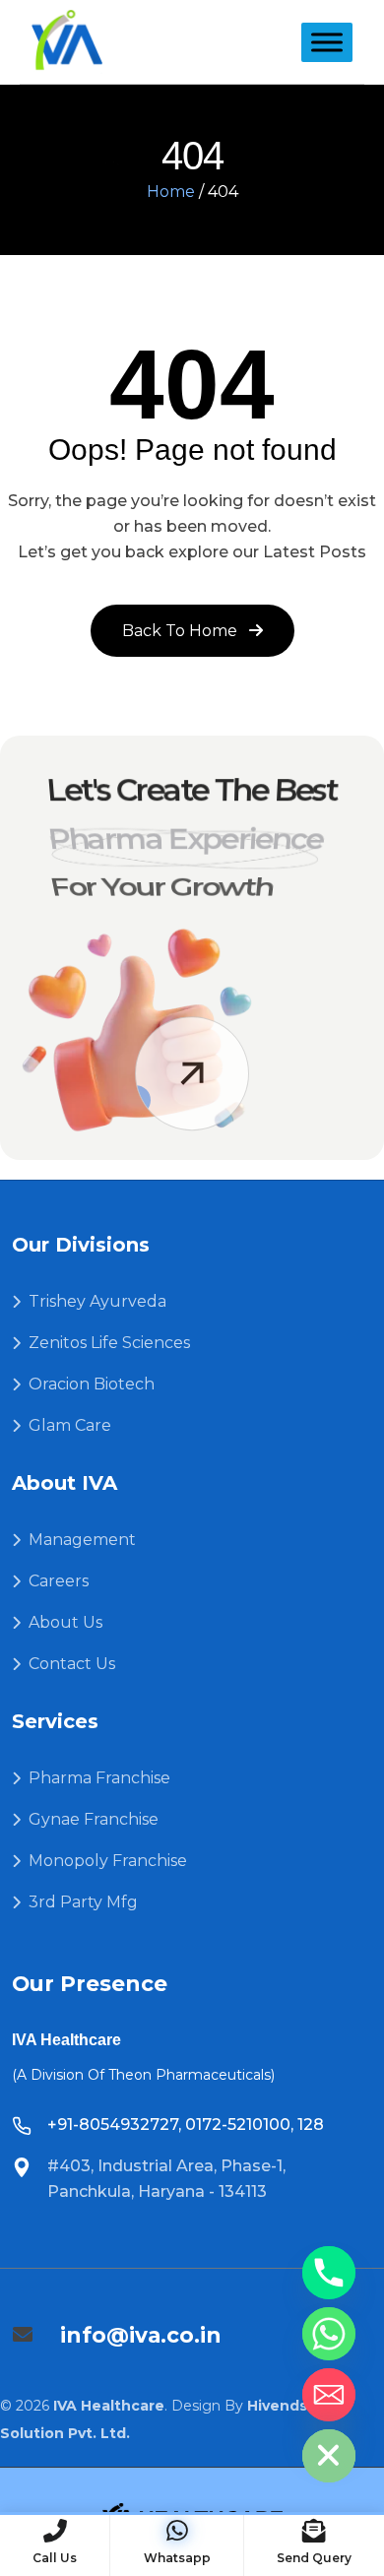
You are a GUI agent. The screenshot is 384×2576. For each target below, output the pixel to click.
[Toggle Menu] (327, 42)
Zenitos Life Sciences (109, 1343)
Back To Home (182, 631)
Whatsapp (177, 2558)
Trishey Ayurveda (97, 1301)
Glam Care (70, 1425)
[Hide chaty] (329, 2456)
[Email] (329, 2395)
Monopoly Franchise (108, 1861)
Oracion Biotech (92, 1384)
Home (171, 192)
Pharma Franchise (99, 1778)
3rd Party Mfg (83, 1902)
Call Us (55, 2558)
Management (82, 1540)
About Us (65, 1622)
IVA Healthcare (109, 2406)
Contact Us (72, 1664)
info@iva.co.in (141, 2335)
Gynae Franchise (94, 1819)
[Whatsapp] (329, 2334)
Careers (59, 1581)
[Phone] (329, 2273)
